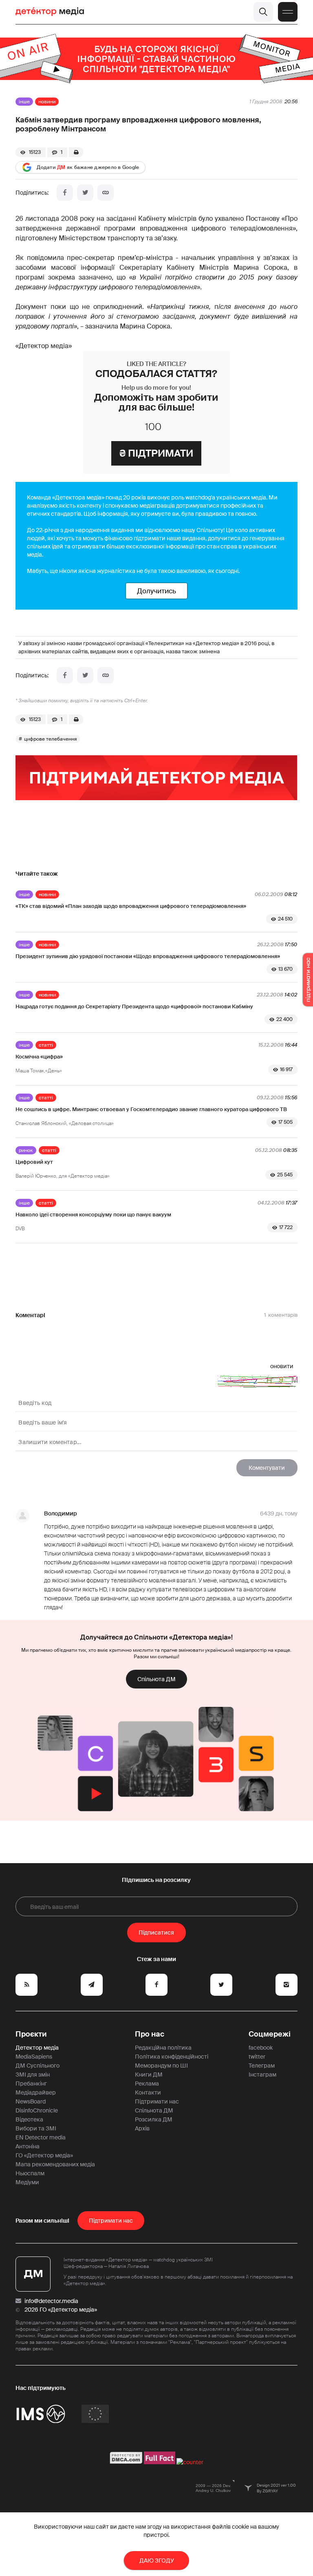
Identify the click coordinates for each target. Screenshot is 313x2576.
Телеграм (262, 2066)
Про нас (150, 2034)
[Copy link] (106, 193)
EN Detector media (41, 2137)
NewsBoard (31, 2101)
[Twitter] (85, 193)
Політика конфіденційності (172, 2057)
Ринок (26, 1150)
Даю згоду (157, 2560)
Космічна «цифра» (39, 1057)
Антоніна (28, 2146)
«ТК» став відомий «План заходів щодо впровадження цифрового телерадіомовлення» (131, 906)
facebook (261, 2048)
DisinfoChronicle (37, 2110)
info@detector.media (51, 2301)
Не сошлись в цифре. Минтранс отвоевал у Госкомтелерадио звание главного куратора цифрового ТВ (151, 1109)
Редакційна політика (163, 2048)
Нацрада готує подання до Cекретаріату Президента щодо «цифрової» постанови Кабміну (134, 1006)
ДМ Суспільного (37, 2066)
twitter (257, 2057)
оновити (282, 1366)
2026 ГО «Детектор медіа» (61, 2310)
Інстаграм (262, 2075)
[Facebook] (65, 193)
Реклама (147, 2083)
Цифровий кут (34, 1162)
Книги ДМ (149, 2075)
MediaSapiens (34, 2057)
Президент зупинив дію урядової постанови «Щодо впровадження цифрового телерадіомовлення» (148, 956)
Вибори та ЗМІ (36, 2128)
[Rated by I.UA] (190, 2462)
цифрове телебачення (51, 739)
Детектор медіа (37, 2048)
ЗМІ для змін (33, 2075)
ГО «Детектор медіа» (44, 2155)
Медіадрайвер (36, 2092)
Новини (47, 102)
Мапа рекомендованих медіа (55, 2164)
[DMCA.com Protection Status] (126, 2462)
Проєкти (31, 2034)
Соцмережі (270, 2034)
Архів (142, 2128)
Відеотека (29, 2119)
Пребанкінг (31, 2083)
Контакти (148, 2092)
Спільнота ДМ (156, 1679)
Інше (24, 102)
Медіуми (27, 2182)
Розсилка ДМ (154, 2119)
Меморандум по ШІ (161, 2066)
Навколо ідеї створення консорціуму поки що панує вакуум (93, 1215)
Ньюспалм (30, 2173)
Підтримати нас (157, 2101)
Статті (46, 1045)
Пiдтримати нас (111, 2221)
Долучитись (156, 591)
